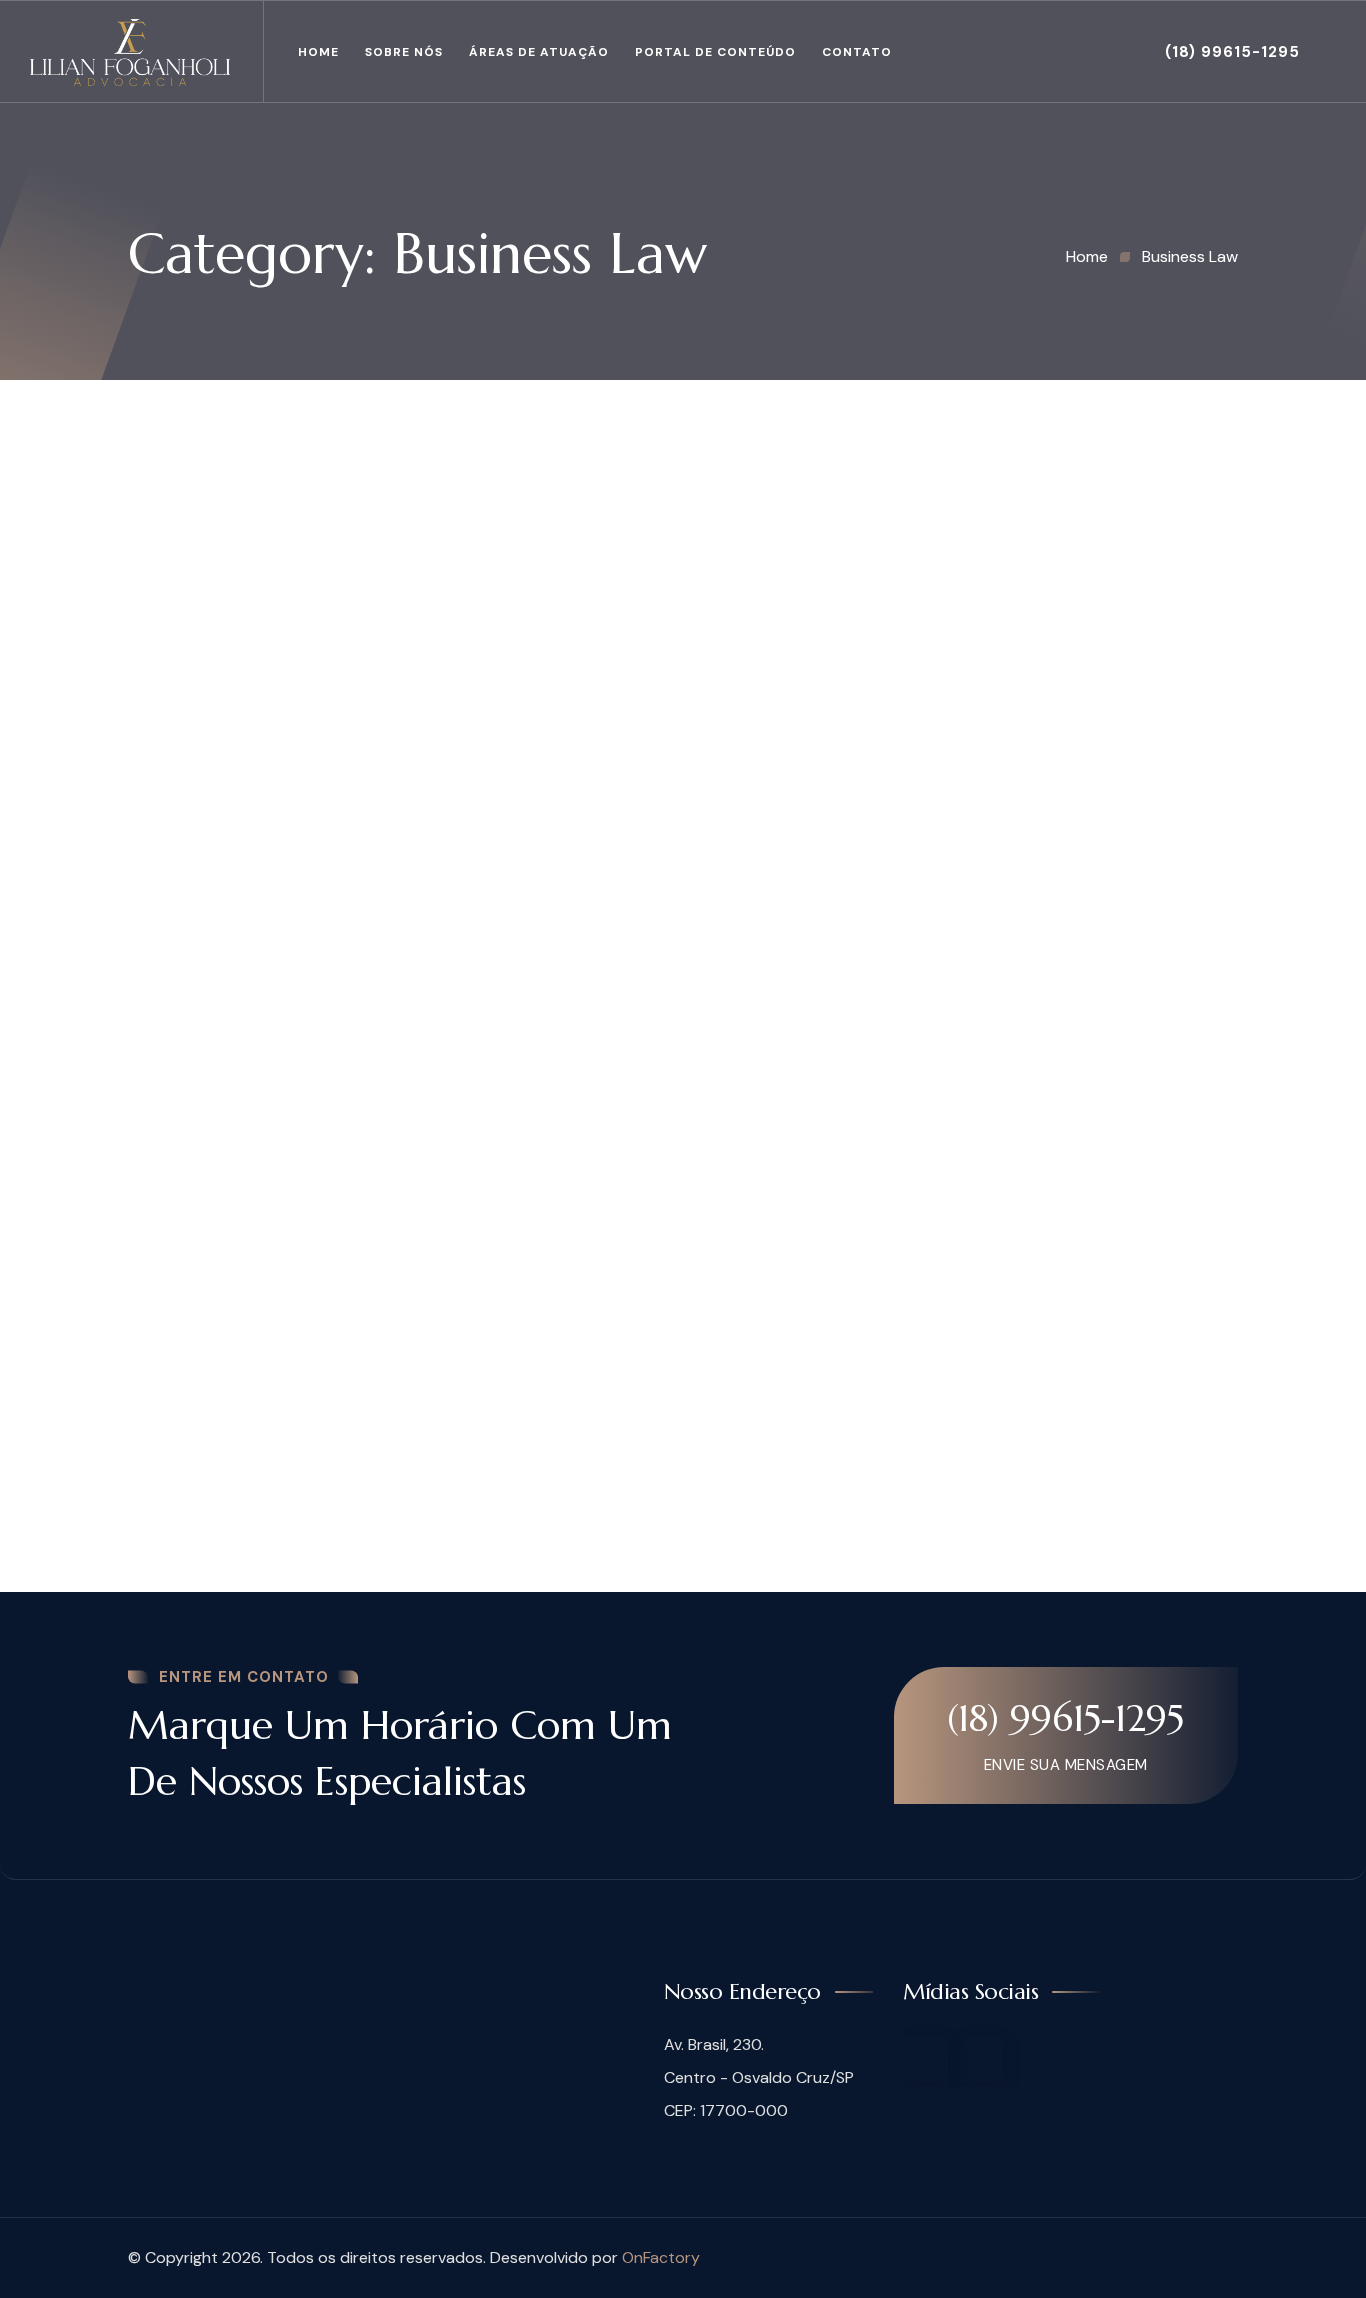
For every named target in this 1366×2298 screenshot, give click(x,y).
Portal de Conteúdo (715, 52)
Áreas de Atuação (539, 52)
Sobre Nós (404, 52)
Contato (857, 52)
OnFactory (661, 2257)
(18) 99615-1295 (1232, 52)
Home (318, 52)
